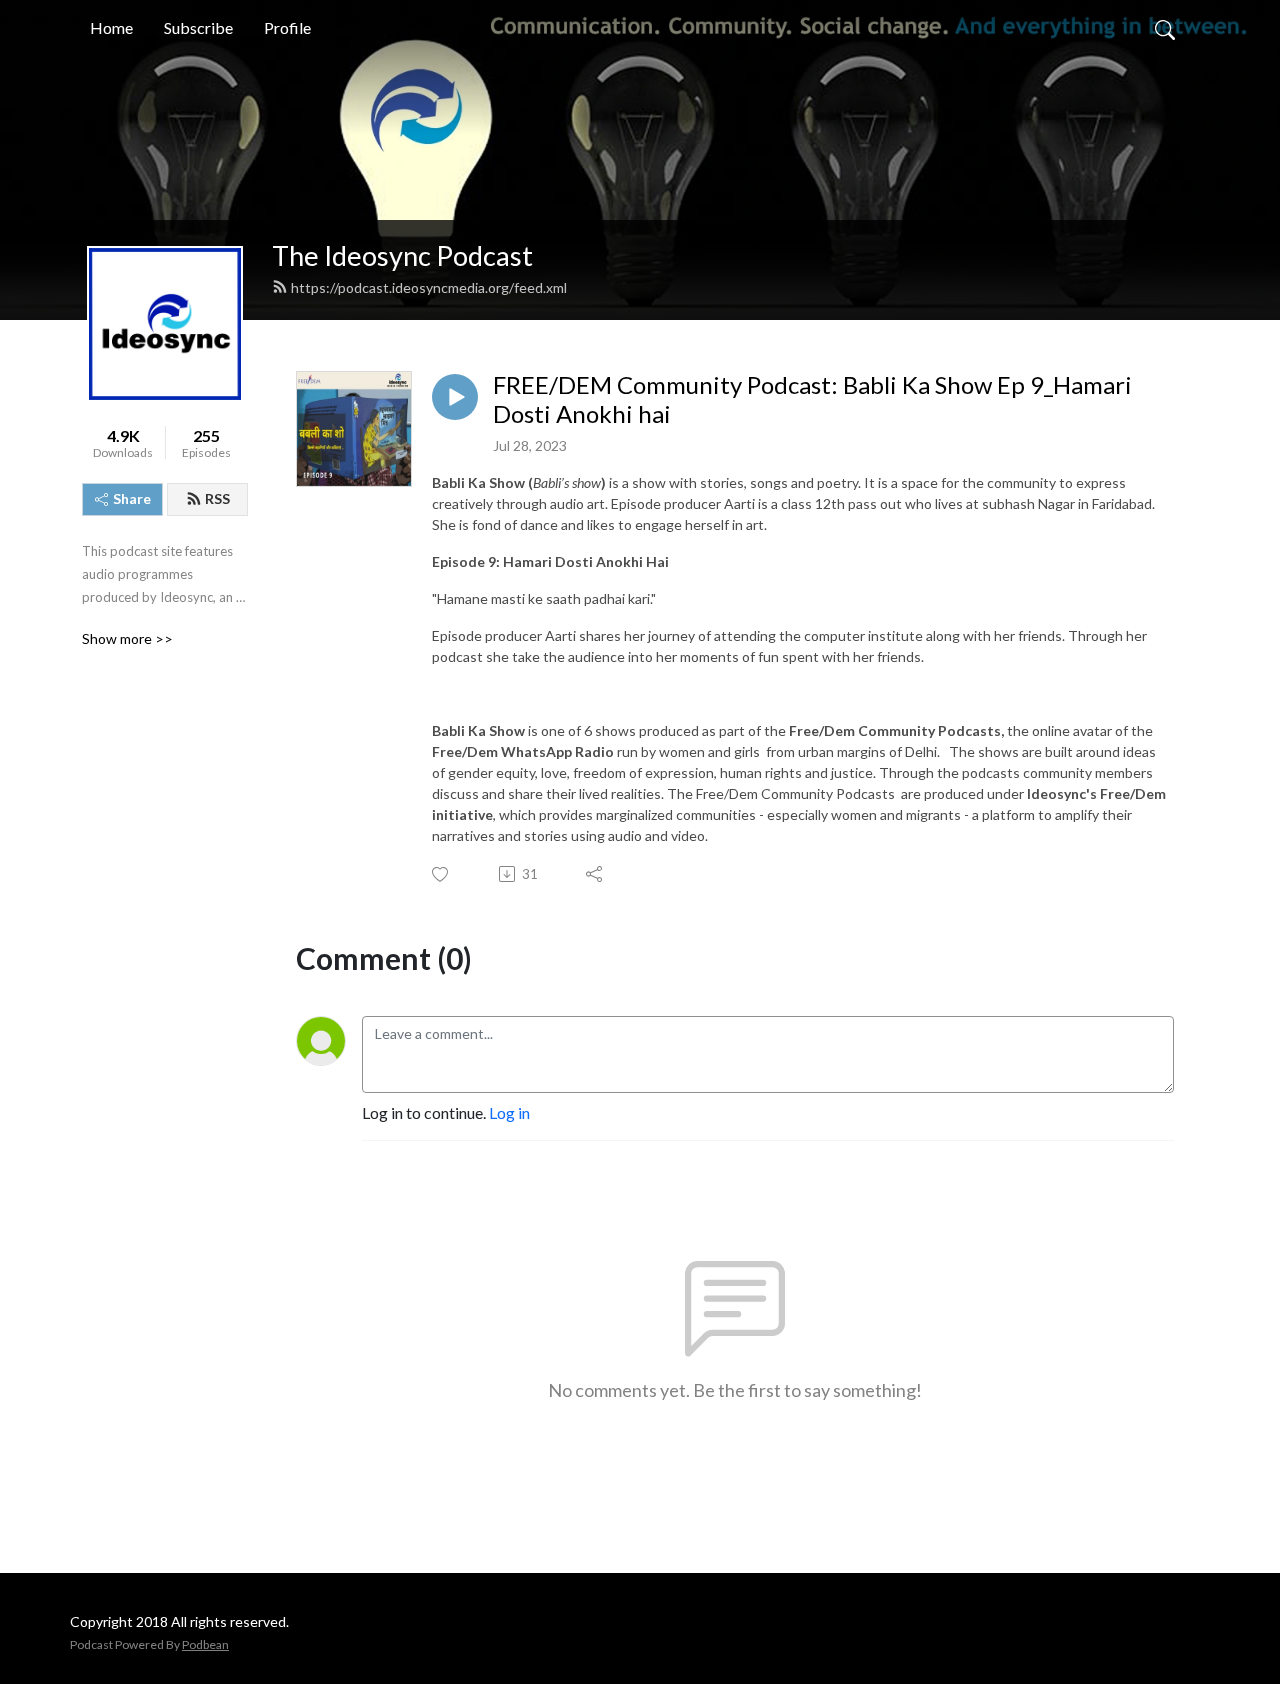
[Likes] (441, 874)
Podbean (205, 1644)
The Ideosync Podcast (402, 255)
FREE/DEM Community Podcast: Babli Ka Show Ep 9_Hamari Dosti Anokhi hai (812, 399)
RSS (217, 498)
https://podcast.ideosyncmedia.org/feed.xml (429, 287)
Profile (287, 27)
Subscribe (198, 27)
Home (111, 27)
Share (132, 498)
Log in (509, 1112)
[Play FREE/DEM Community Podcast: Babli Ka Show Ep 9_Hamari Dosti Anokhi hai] (455, 397)
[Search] (1165, 28)
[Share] (595, 874)
